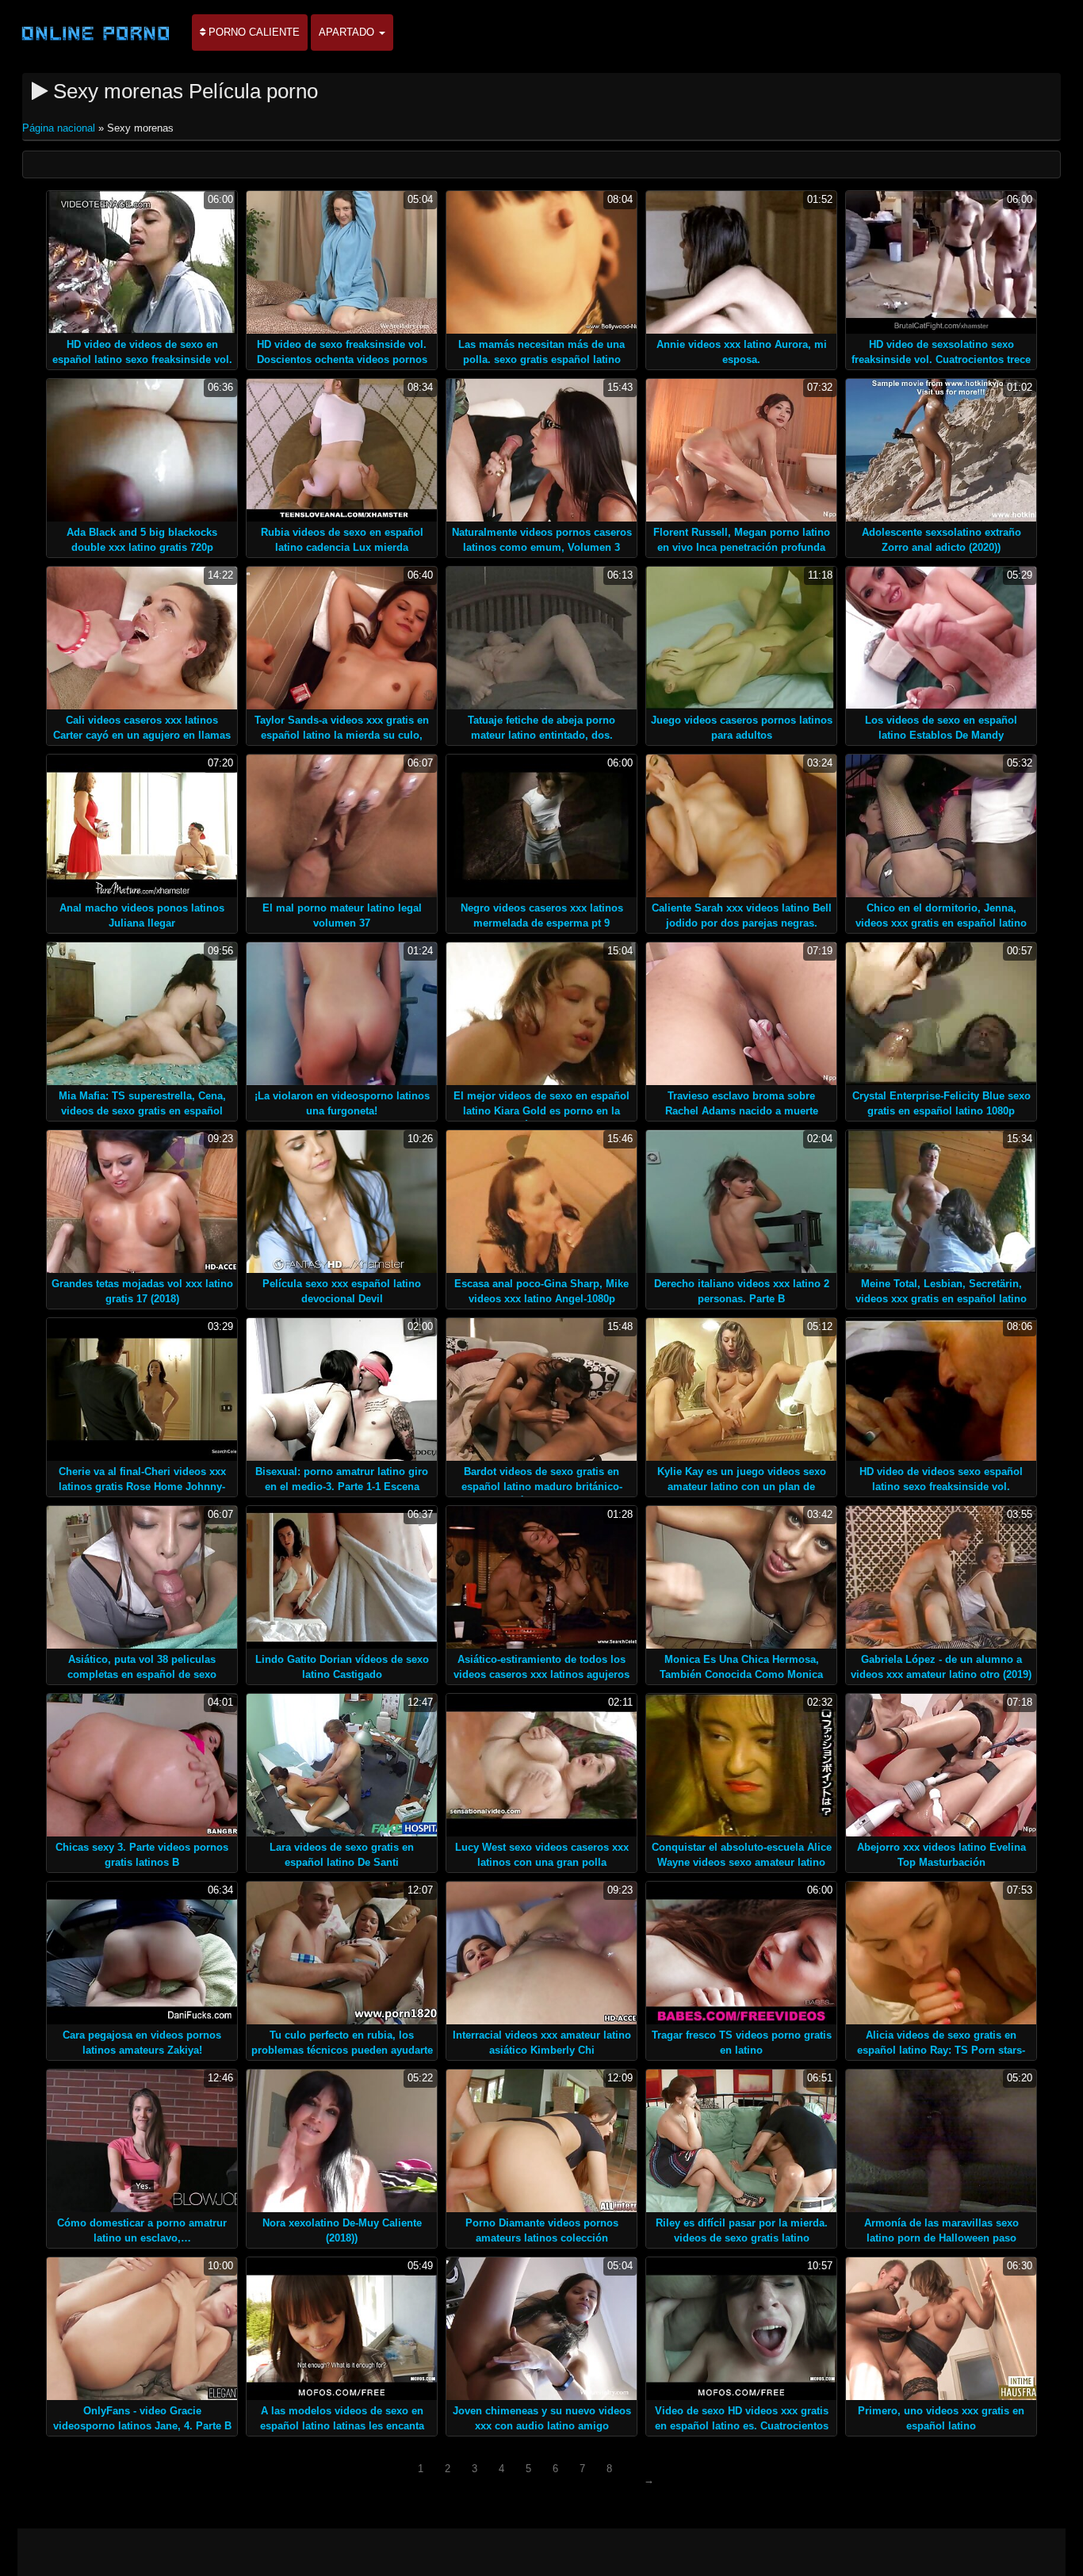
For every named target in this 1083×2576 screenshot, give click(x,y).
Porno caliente (253, 32)
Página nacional (60, 128)
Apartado (348, 32)
